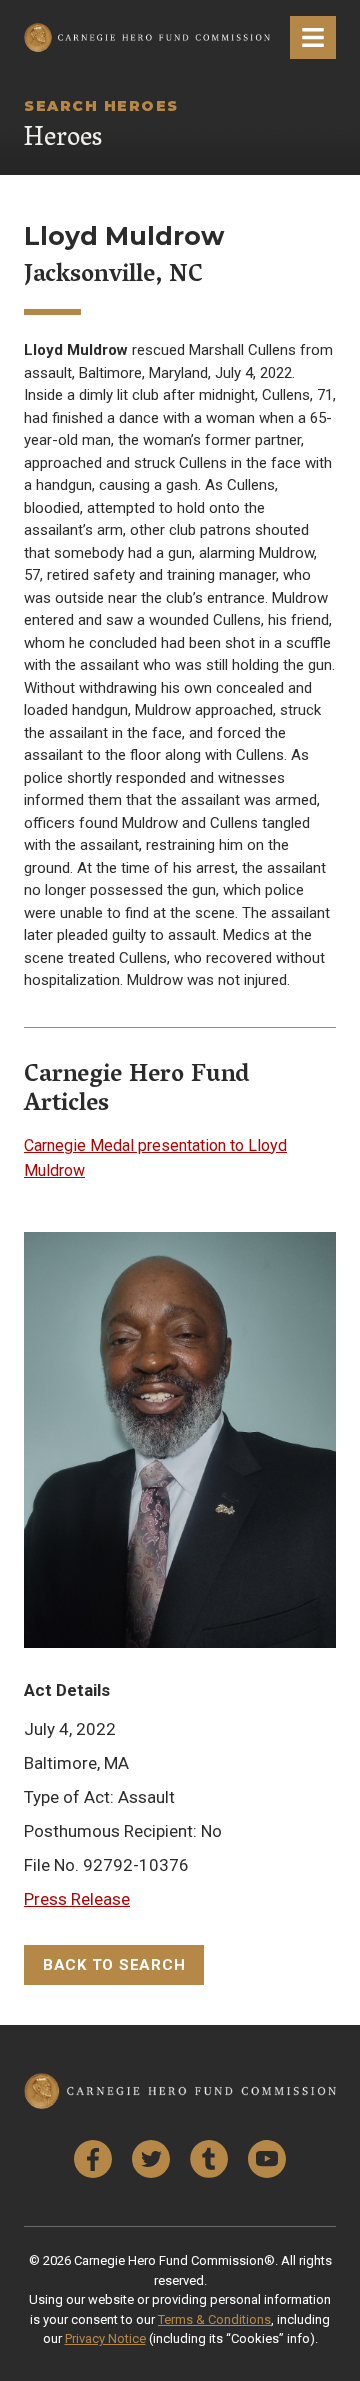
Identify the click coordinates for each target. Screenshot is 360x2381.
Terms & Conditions (214, 2319)
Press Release (77, 1899)
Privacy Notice (105, 2338)
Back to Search (114, 1965)
